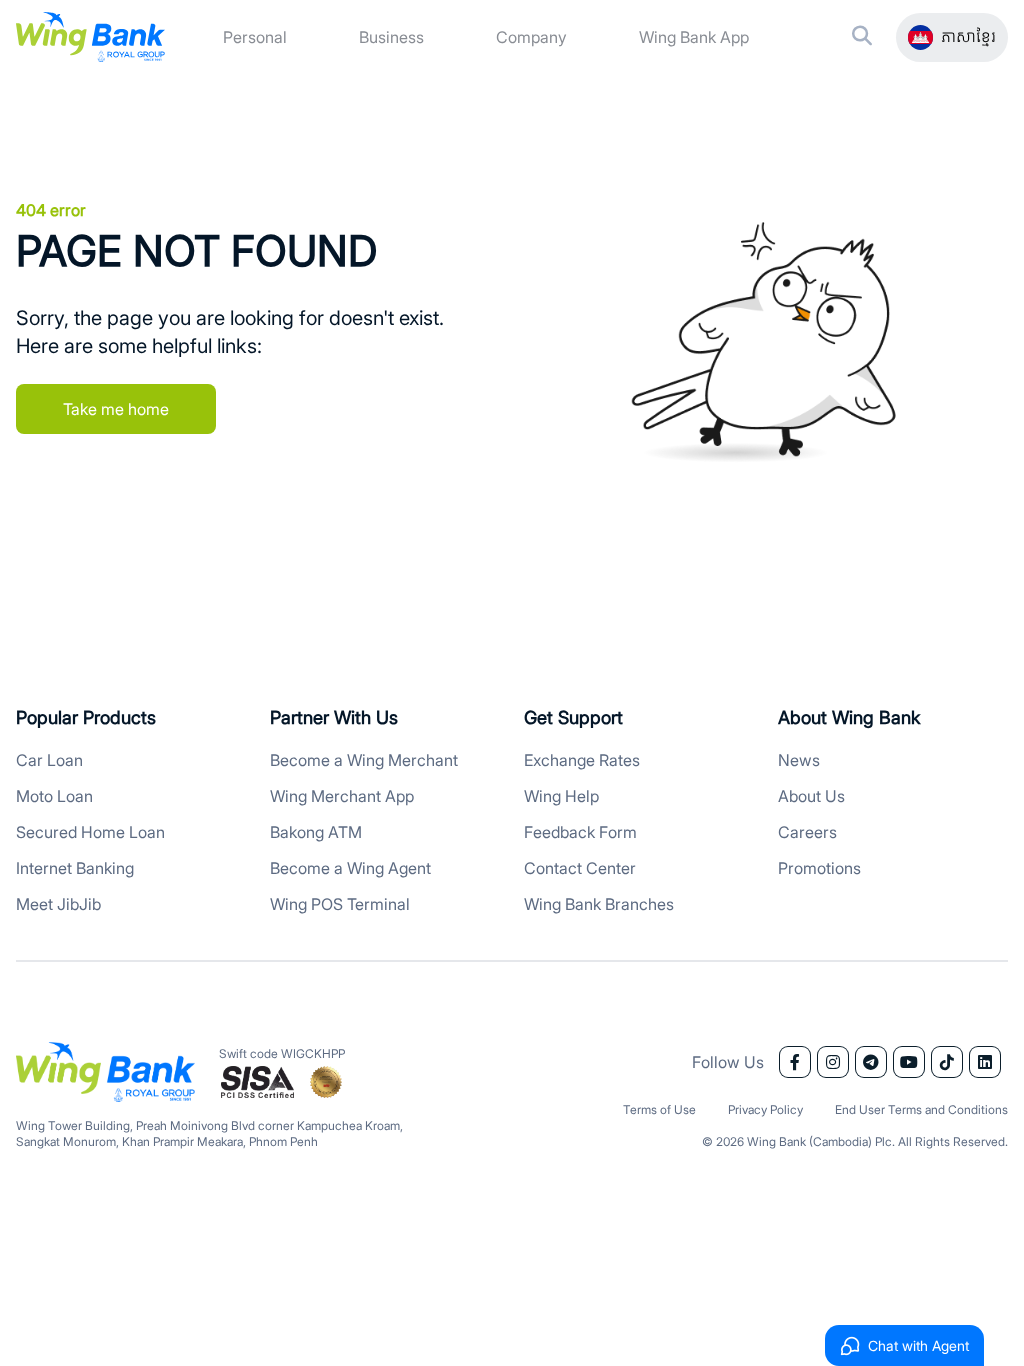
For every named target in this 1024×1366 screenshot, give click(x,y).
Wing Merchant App (342, 796)
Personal (255, 37)
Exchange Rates (582, 760)
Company (531, 37)
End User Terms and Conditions (921, 1109)
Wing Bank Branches (599, 904)
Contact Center (580, 868)
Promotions (819, 868)
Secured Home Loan (90, 832)
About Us (811, 796)
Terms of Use (659, 1109)
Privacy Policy (765, 1109)
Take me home (116, 409)
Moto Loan (54, 796)
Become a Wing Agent (350, 868)
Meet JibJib (58, 904)
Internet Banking (75, 868)
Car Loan (49, 760)
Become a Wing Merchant (364, 760)
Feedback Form (580, 832)
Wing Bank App (694, 37)
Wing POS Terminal (340, 904)
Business (391, 37)
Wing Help (561, 796)
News (799, 760)
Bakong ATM (316, 832)
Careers (807, 832)
